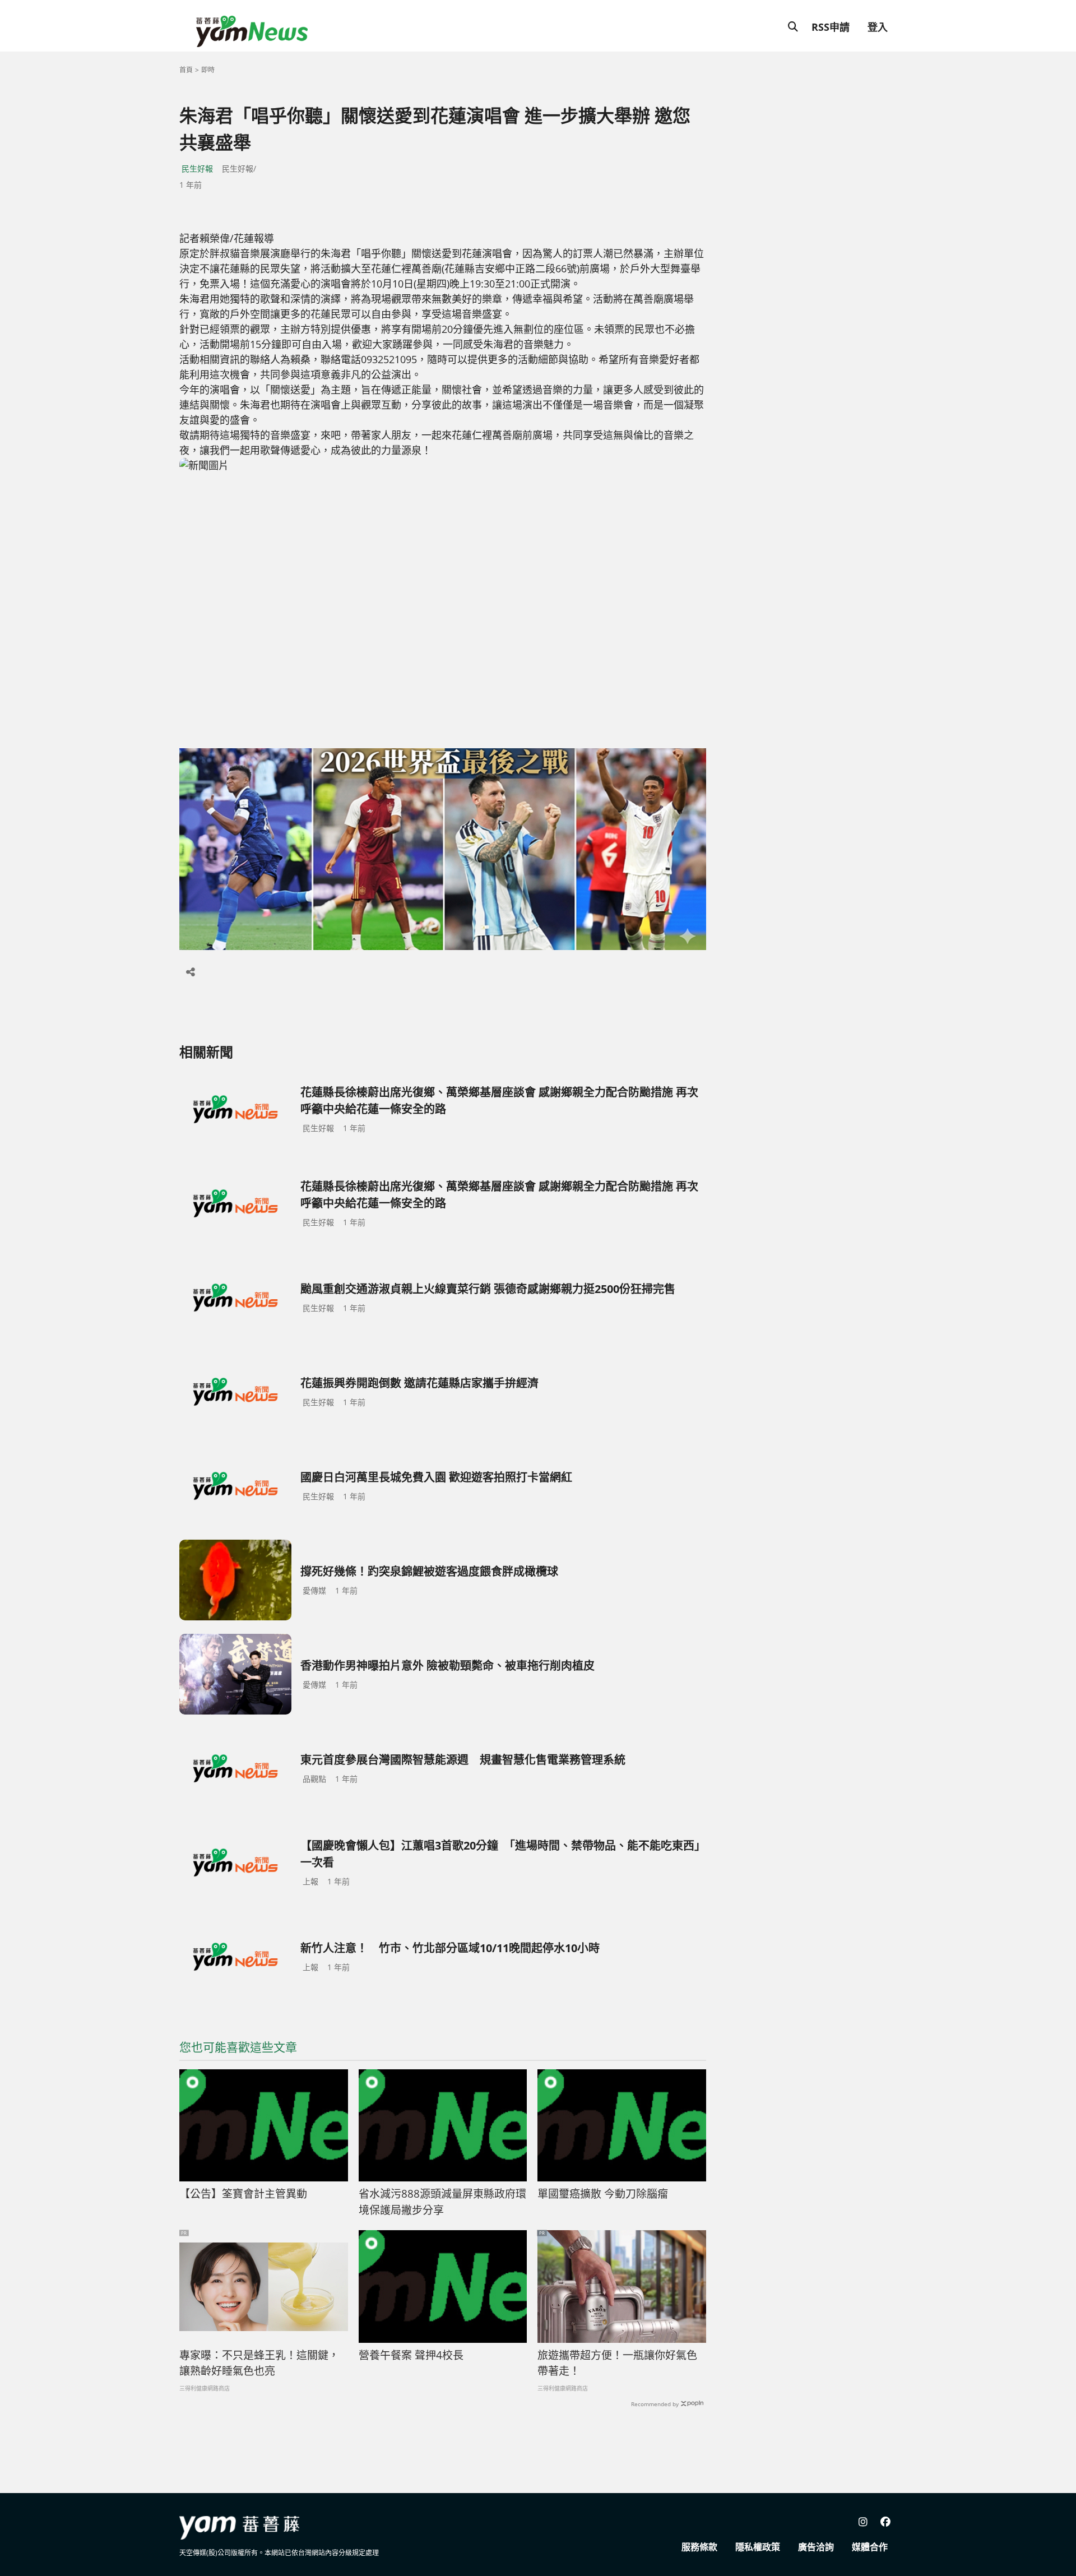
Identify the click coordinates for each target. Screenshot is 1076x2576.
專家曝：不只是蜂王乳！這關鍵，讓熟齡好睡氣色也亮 (259, 2363)
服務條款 (699, 2547)
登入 (878, 27)
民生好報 (197, 168)
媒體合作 (870, 2547)
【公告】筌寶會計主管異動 (243, 2194)
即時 (208, 70)
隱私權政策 (758, 2547)
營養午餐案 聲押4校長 (411, 2355)
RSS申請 (831, 27)
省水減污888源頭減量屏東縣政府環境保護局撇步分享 (442, 2202)
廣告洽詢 (816, 2547)
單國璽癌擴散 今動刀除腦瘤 (603, 2194)
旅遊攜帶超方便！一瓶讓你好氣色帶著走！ (617, 2363)
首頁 (186, 70)
